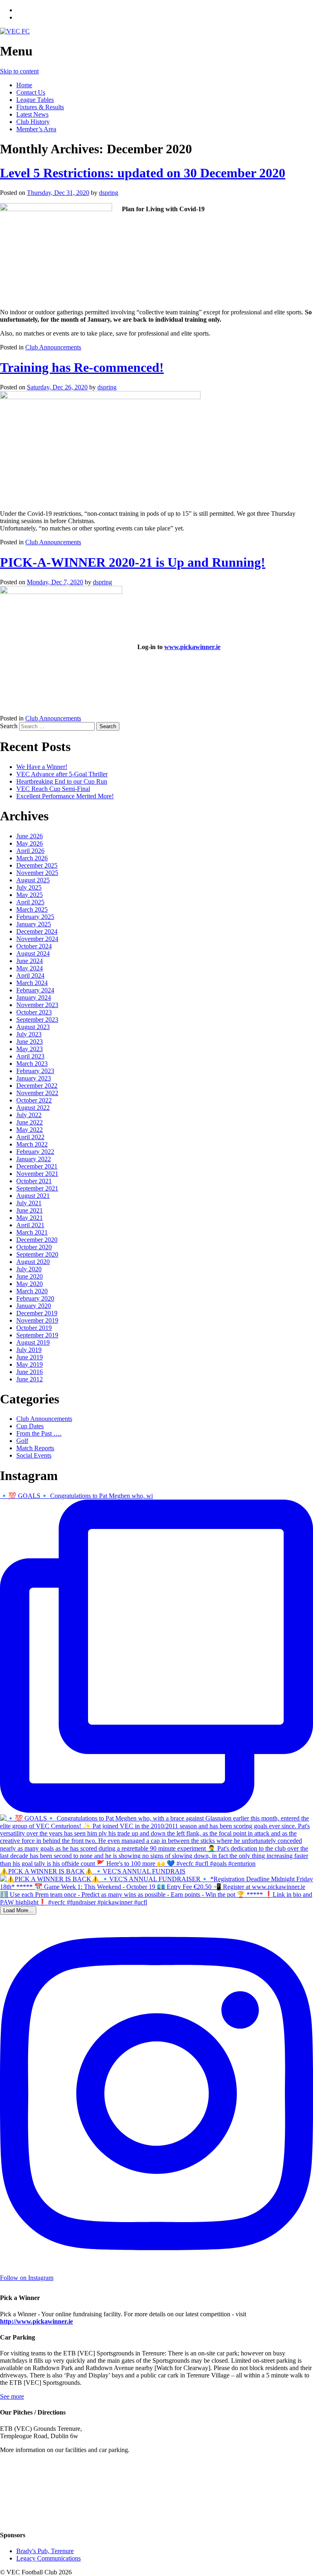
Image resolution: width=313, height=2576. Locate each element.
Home (24, 85)
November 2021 (37, 1174)
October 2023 (34, 1012)
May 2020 (30, 1284)
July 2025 (29, 887)
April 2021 (30, 1225)
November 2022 (37, 1093)
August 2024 (33, 953)
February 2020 (35, 1298)
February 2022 (35, 1152)
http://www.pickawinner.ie (36, 2321)
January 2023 (34, 1078)
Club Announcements (53, 347)
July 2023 (29, 1034)
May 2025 (30, 895)
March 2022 (32, 1144)
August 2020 (33, 1262)
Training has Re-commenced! (82, 367)
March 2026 (32, 858)
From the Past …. (39, 1433)
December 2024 (37, 931)
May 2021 (30, 1218)
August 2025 (33, 880)
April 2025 (30, 902)
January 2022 (34, 1159)
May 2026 (30, 843)
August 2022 (33, 1108)
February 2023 (35, 1071)
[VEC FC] (15, 31)
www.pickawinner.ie (192, 647)
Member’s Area (36, 129)
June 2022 (30, 1122)
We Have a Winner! (42, 767)
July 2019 (29, 1350)
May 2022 (30, 1130)
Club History (33, 122)
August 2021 (33, 1196)
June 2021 (30, 1210)
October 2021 (34, 1181)
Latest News (32, 114)
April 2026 (30, 851)
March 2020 (32, 1291)
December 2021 (37, 1166)
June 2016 (30, 1372)
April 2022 (30, 1137)
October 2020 (34, 1247)
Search (9, 726)
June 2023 (30, 1042)
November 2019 (37, 1320)
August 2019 (33, 1342)
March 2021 (32, 1232)
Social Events (34, 1455)
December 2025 (37, 865)
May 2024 (30, 968)
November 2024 (37, 939)
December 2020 (37, 1240)
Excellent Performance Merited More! (65, 796)
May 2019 (30, 1364)
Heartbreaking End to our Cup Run (62, 781)
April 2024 (30, 975)
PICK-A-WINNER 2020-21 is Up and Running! (133, 562)
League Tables (35, 100)
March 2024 (32, 983)
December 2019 (37, 1313)
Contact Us (31, 92)
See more (12, 2396)
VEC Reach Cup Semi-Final (53, 789)
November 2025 (37, 873)
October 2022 (34, 1100)
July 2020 (29, 1269)
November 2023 (37, 1005)
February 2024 (35, 990)
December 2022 (37, 1086)
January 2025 (34, 924)
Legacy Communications (48, 2558)
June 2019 (30, 1357)
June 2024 (30, 961)
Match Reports (35, 1448)
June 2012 (30, 1379)
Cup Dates (30, 1426)
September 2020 (37, 1254)
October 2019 (34, 1328)
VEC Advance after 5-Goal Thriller (62, 774)
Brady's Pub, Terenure (45, 2551)
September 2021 (37, 1188)
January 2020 (34, 1306)
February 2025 (35, 917)
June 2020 (30, 1276)
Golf (22, 1441)
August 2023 (33, 1027)
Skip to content (19, 71)
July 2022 (29, 1115)
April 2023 (30, 1056)
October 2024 (34, 946)
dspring (109, 193)
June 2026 (30, 836)
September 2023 (37, 1020)
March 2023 (32, 1064)
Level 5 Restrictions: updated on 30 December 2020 (143, 173)
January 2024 (34, 997)
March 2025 (32, 909)
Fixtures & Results (40, 107)
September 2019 (37, 1335)
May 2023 (30, 1049)
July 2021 (29, 1203)
